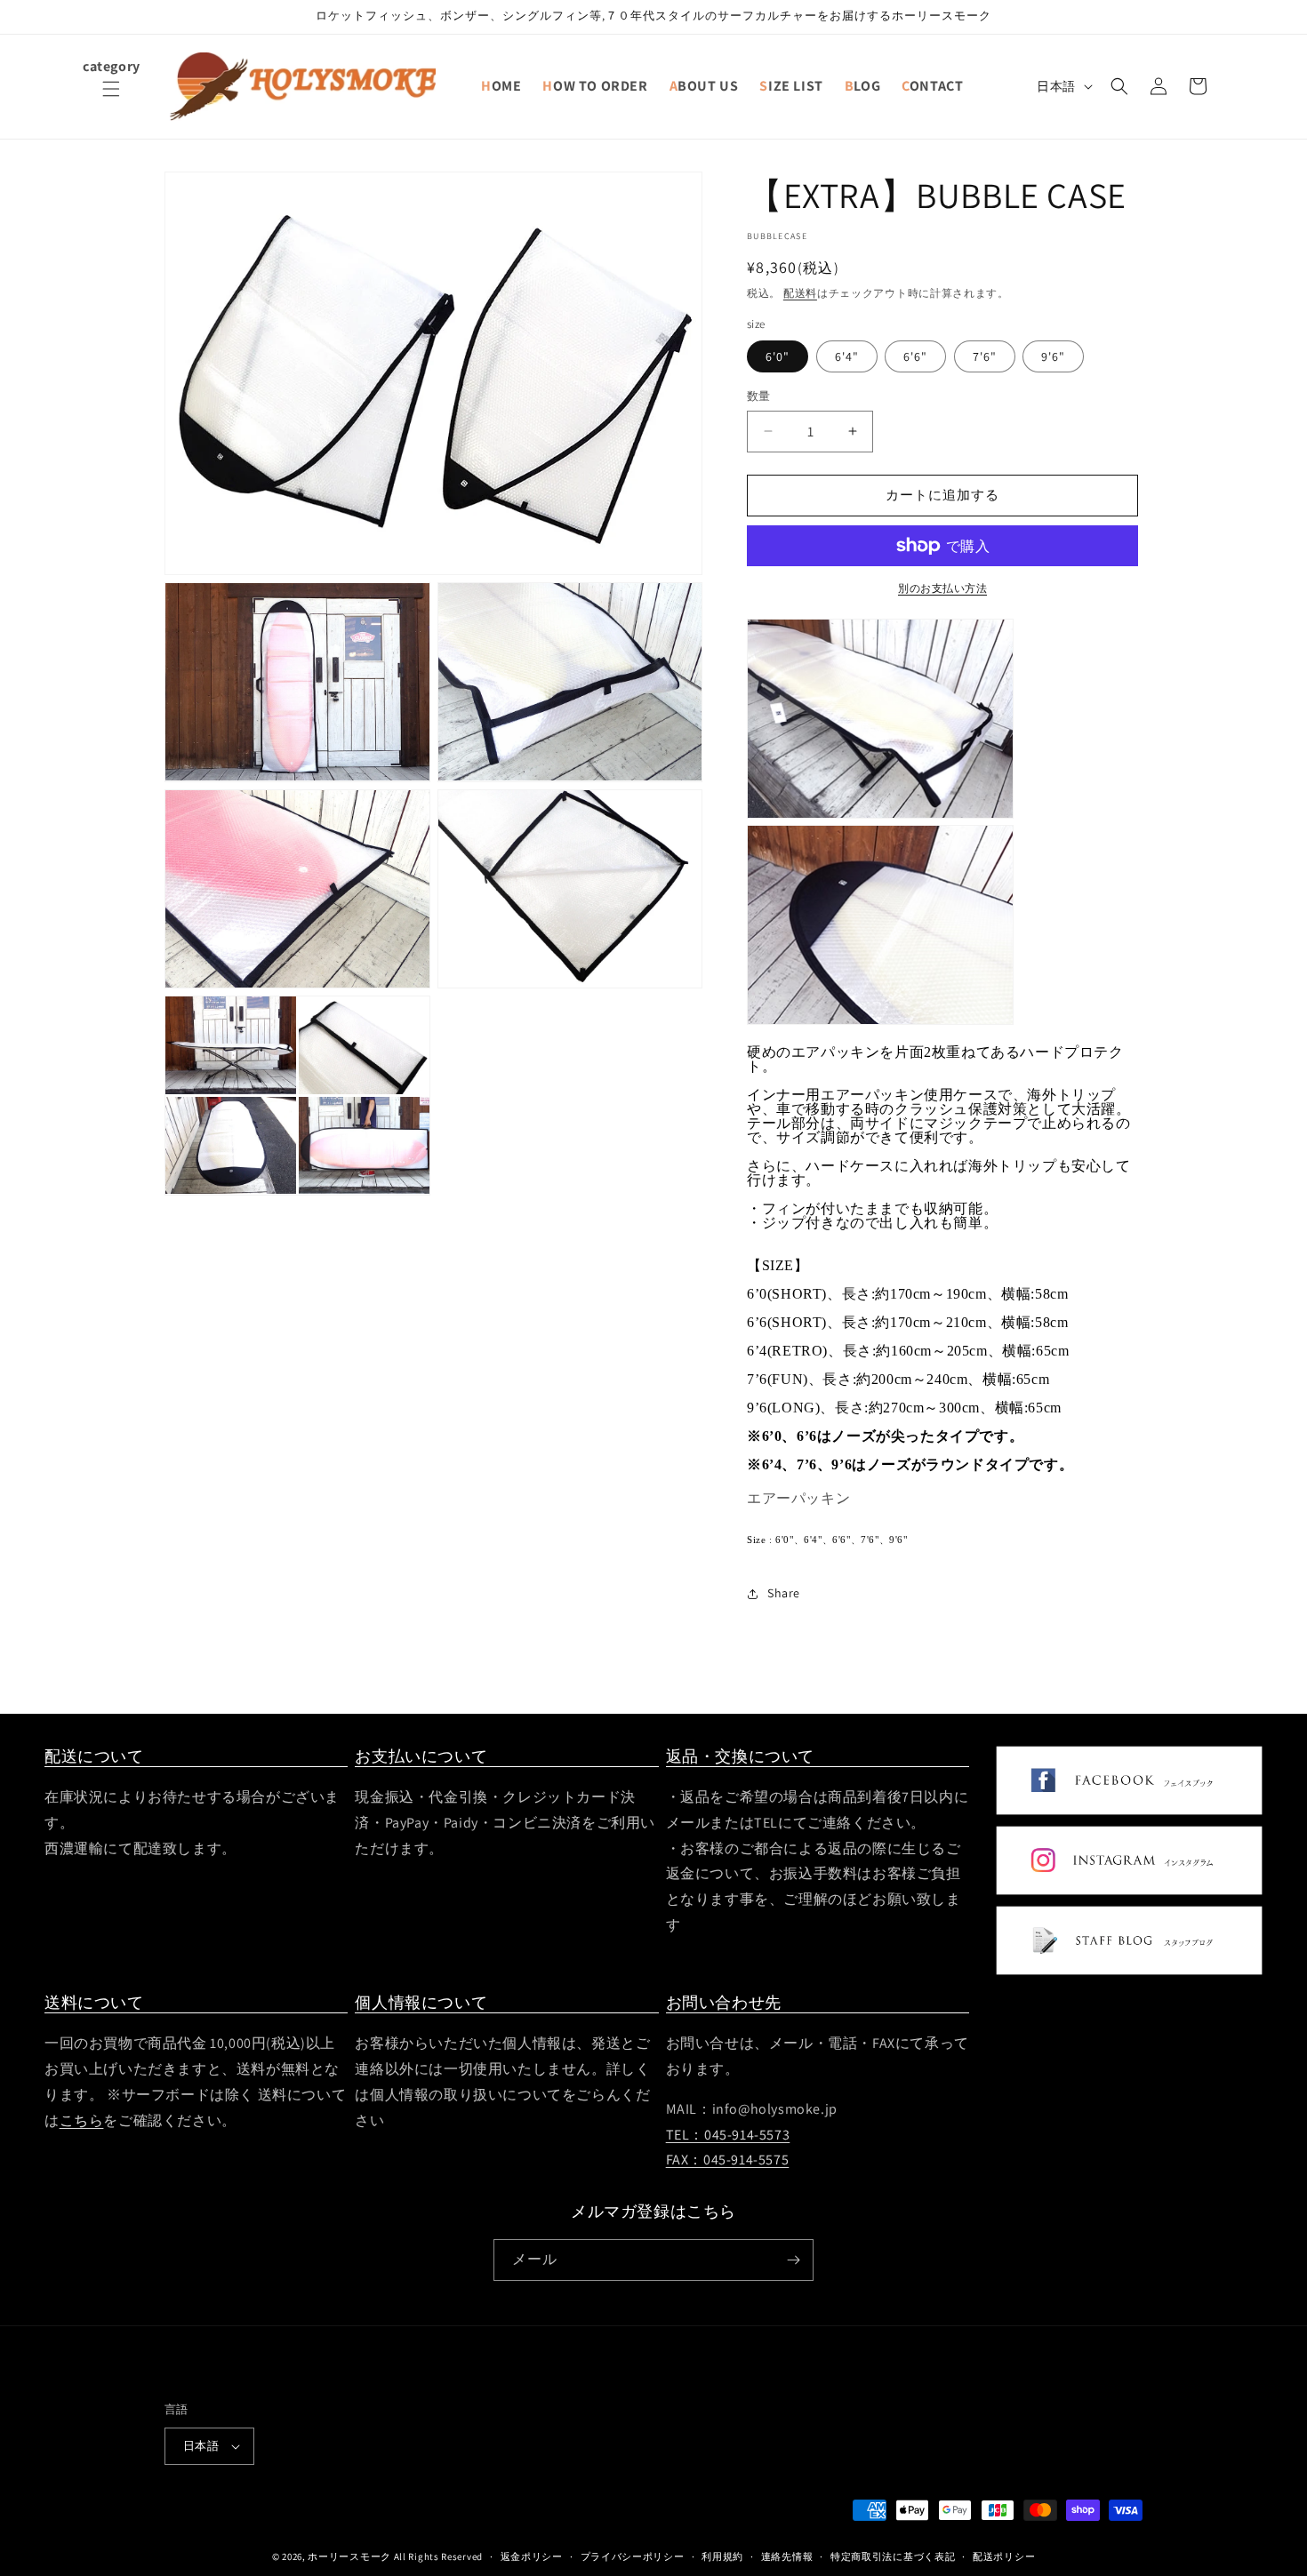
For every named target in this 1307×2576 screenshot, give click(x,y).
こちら (82, 2120)
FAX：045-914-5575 (728, 2160)
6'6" (915, 356)
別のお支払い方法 (942, 588)
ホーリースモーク (349, 2556)
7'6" (985, 356)
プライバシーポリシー (633, 2556)
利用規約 (722, 2556)
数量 (759, 396)
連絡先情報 (787, 2556)
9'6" (1053, 356)
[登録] (793, 2260)
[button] (111, 100)
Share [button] (784, 1593)
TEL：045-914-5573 (728, 2135)
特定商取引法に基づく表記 (893, 2556)
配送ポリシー (1004, 2556)
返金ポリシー (532, 2556)
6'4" (847, 356)
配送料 (800, 293)
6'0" (778, 356)
